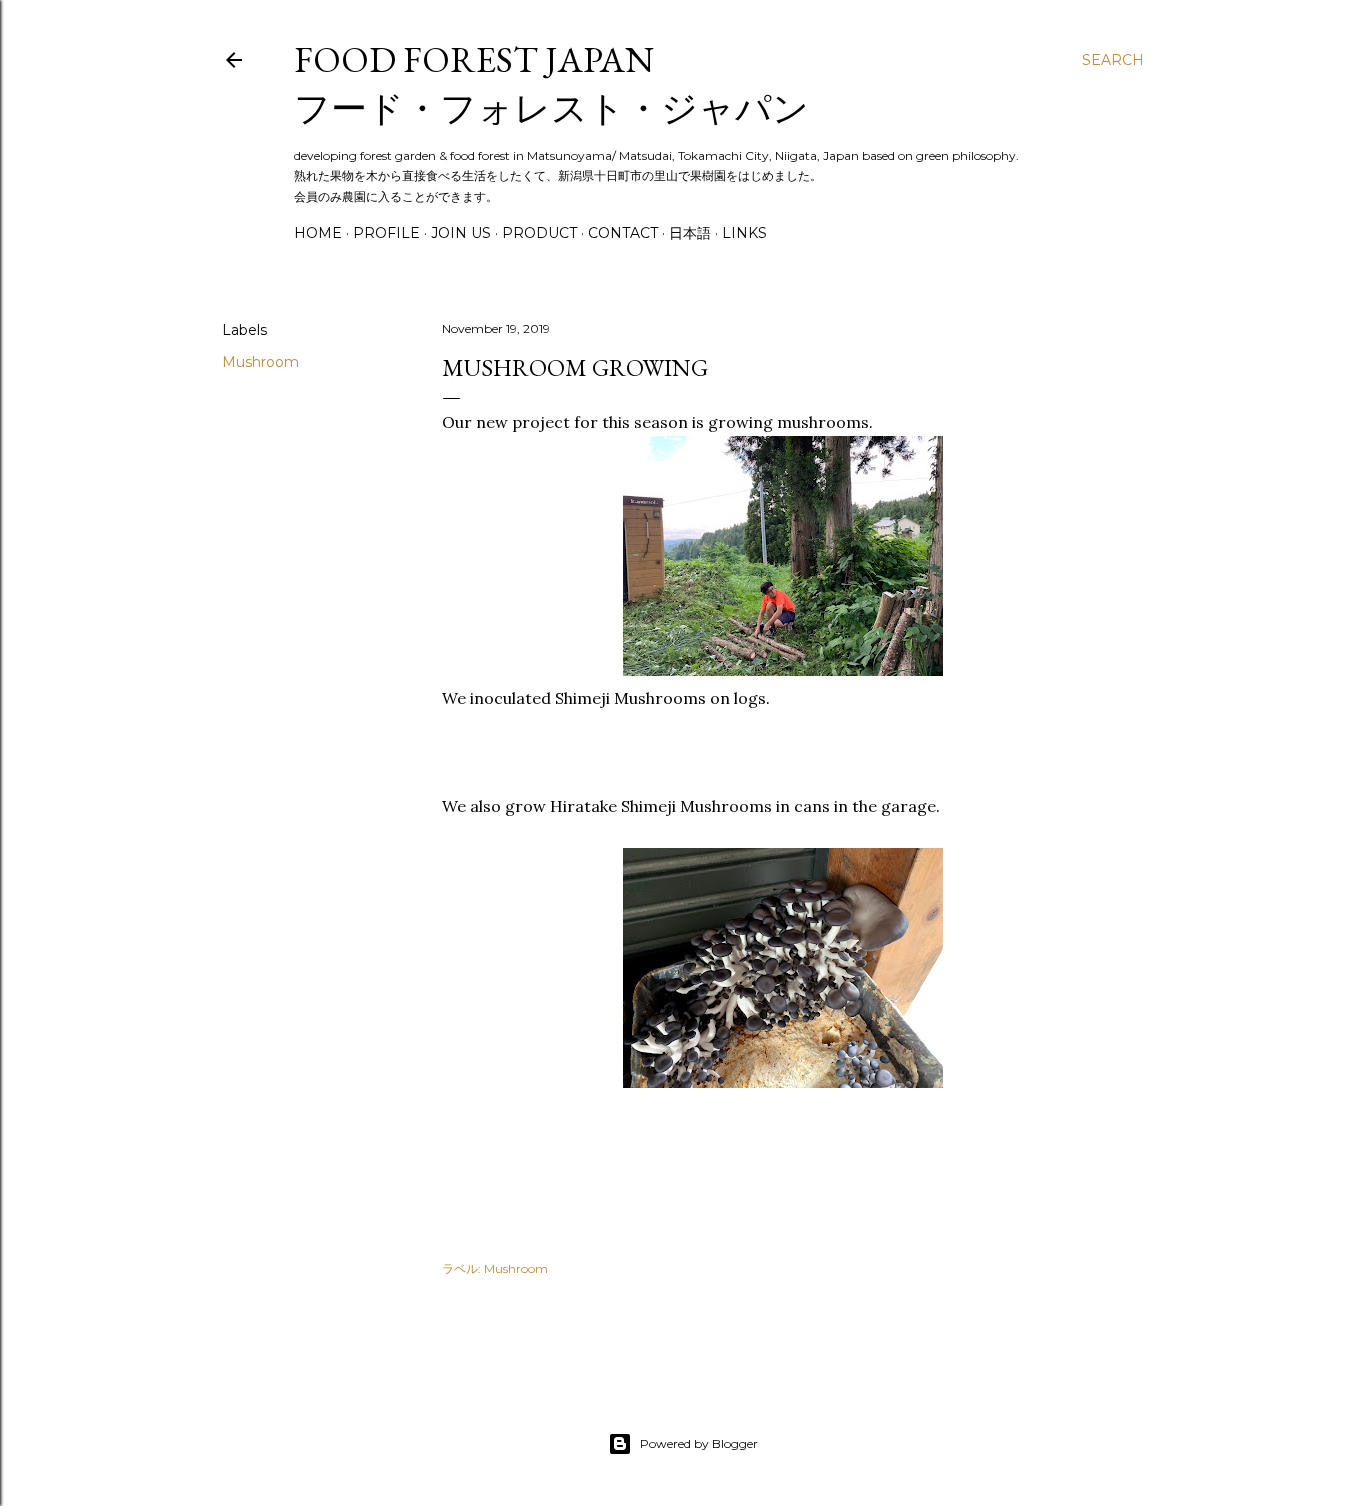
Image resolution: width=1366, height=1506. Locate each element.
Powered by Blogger (699, 1443)
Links (744, 233)
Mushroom (260, 362)
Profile (386, 233)
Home (318, 233)
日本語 (690, 233)
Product (539, 233)
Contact (623, 233)
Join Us (461, 233)
